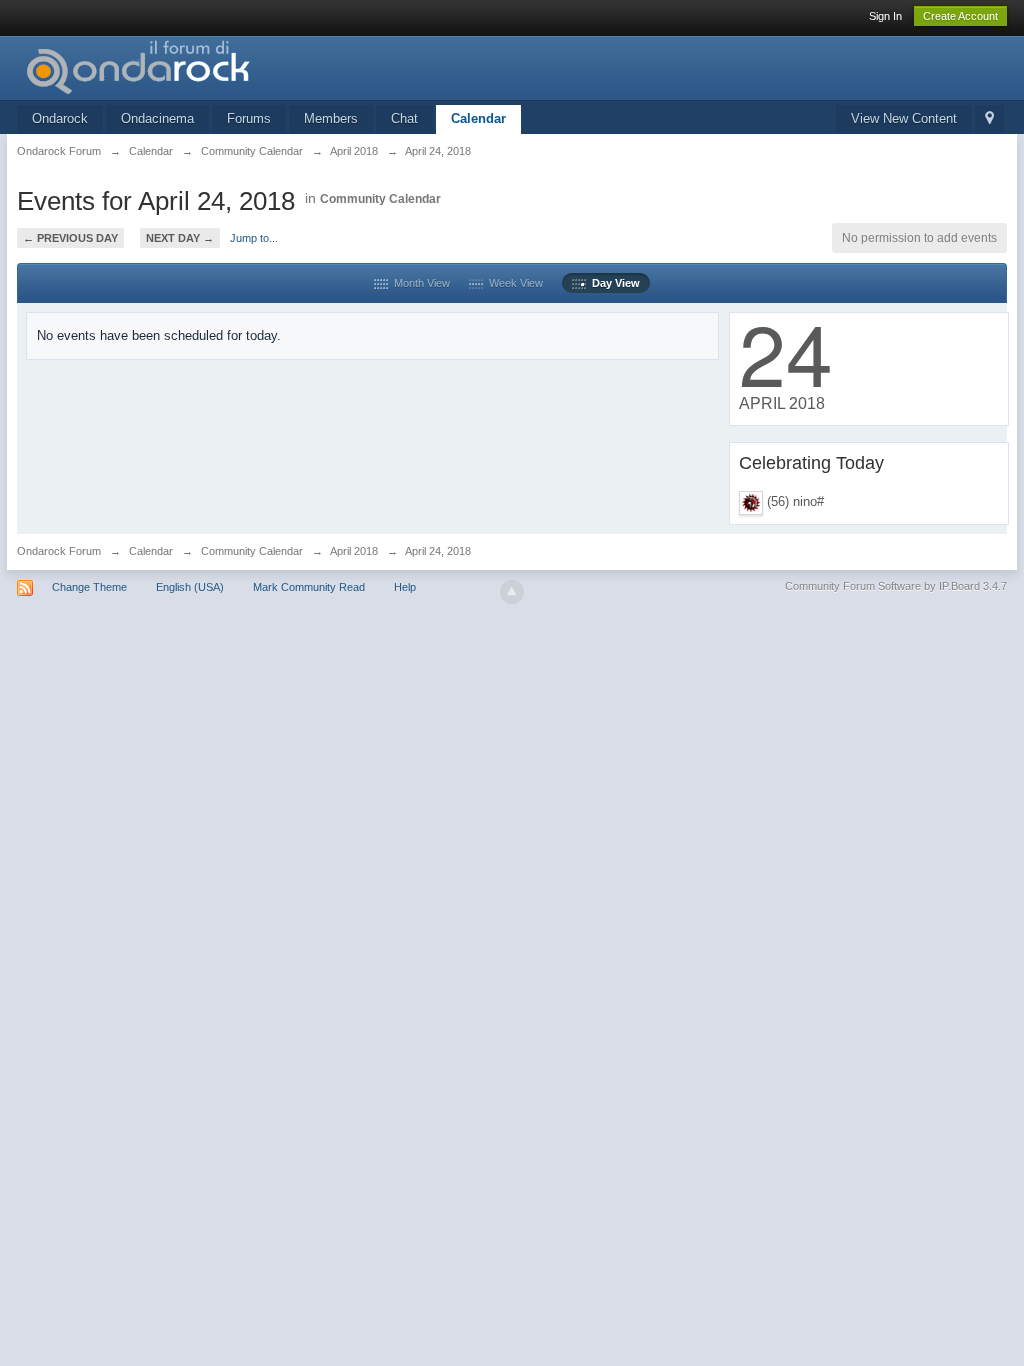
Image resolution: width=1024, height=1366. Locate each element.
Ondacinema (157, 118)
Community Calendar (380, 199)
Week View (513, 283)
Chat (404, 118)
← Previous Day (70, 238)
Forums (249, 118)
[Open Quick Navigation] (989, 119)
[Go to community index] (196, 66)
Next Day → (180, 238)
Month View (419, 283)
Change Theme (89, 587)
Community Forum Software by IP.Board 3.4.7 (896, 586)
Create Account (960, 16)
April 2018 (354, 551)
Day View (613, 283)
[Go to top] (512, 592)
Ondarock (60, 118)
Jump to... (254, 238)
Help (405, 587)
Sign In (885, 16)
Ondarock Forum (59, 551)
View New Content (904, 118)
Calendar (478, 118)
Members (331, 118)
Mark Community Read (309, 587)
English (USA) (190, 587)
